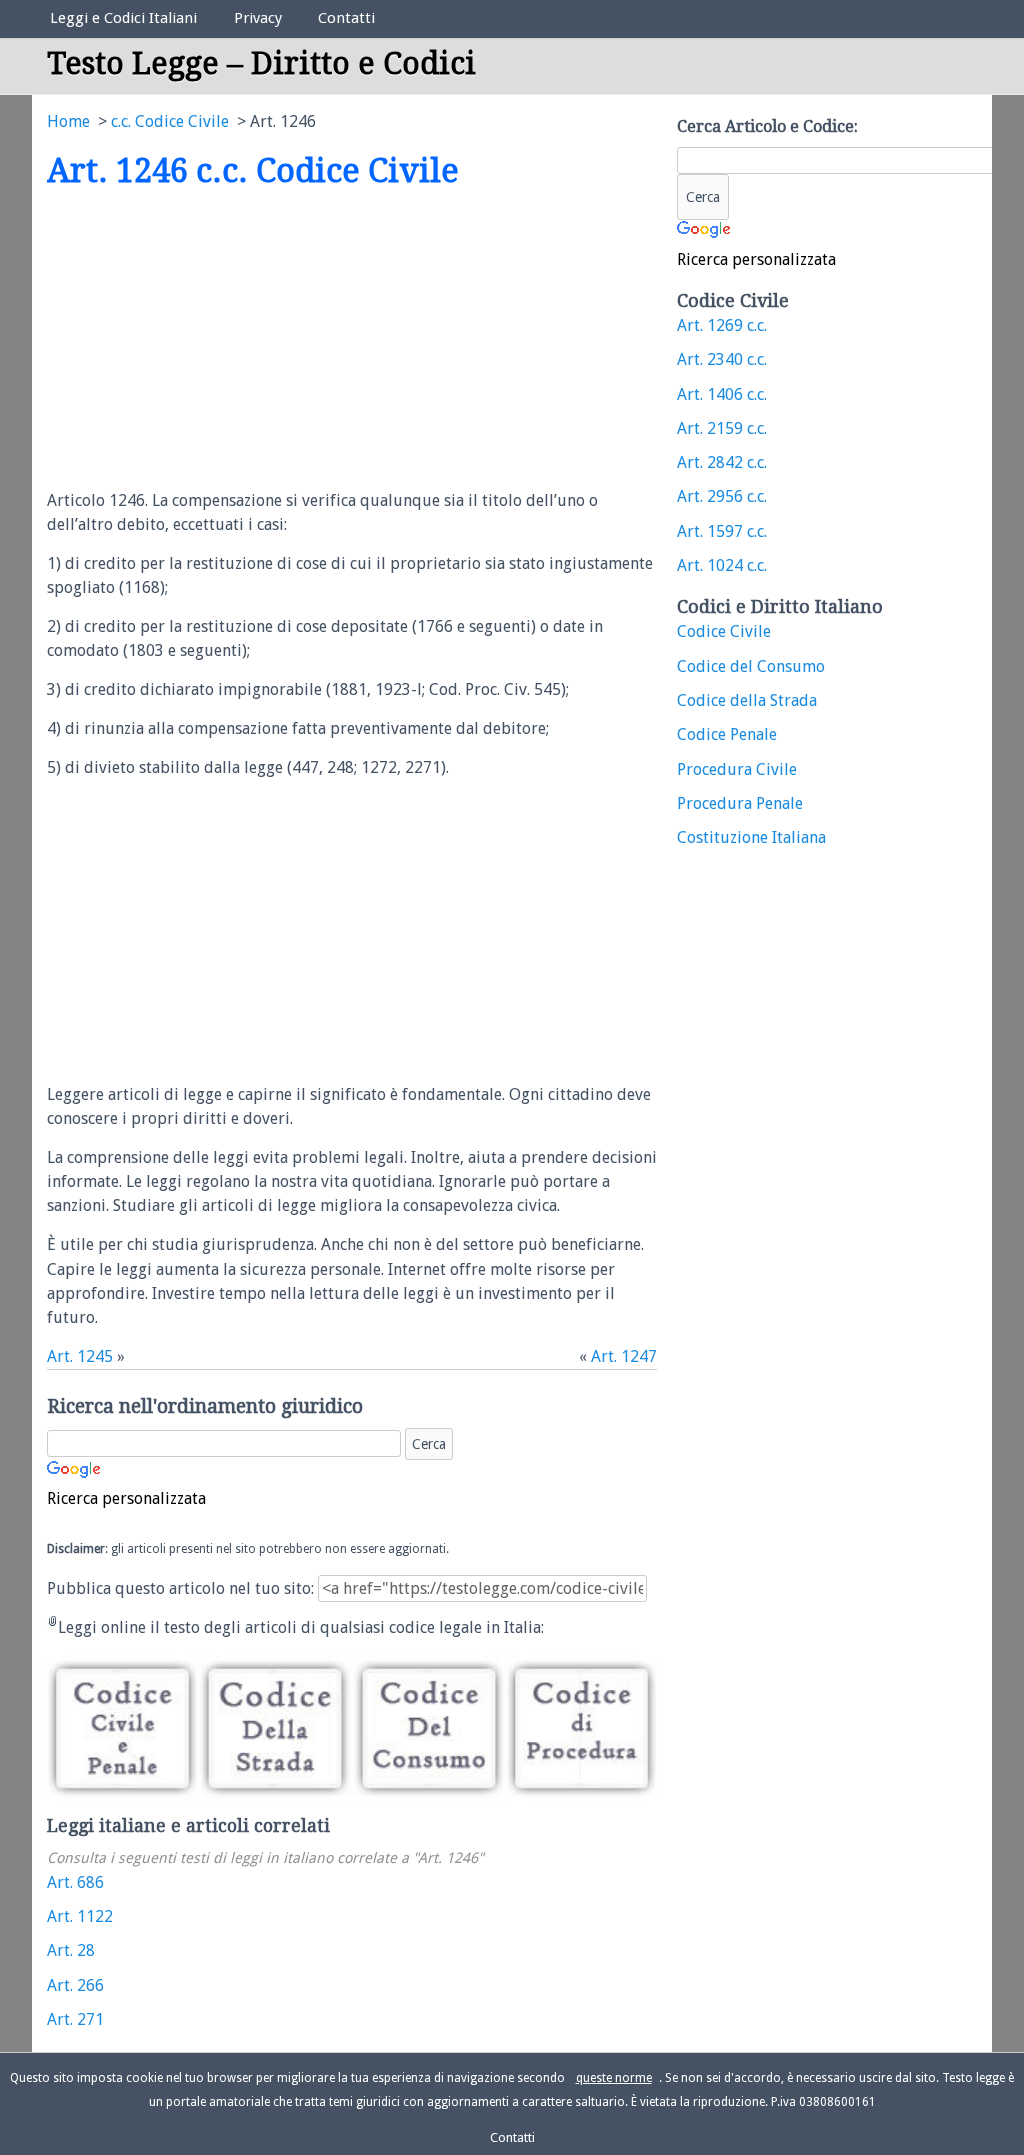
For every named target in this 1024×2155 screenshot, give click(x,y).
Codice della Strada (747, 700)
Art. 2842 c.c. (722, 462)
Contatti (346, 18)
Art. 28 (71, 1950)
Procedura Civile (737, 769)
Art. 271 (75, 2019)
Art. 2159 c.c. (722, 428)
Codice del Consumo (751, 666)
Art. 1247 (624, 1356)
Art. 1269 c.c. (722, 325)
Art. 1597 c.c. (722, 531)
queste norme (614, 2078)
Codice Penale (727, 734)
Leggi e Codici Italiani (123, 18)
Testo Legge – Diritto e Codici (261, 63)
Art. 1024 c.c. (722, 565)
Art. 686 (75, 1882)
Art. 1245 (80, 1356)
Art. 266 (75, 1985)
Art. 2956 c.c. (722, 496)
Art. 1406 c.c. (722, 394)
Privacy (258, 18)
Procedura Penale (740, 803)
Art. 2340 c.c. (722, 359)
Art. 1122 (80, 1916)
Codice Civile (724, 631)
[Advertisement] (215, 341)
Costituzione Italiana (751, 837)
